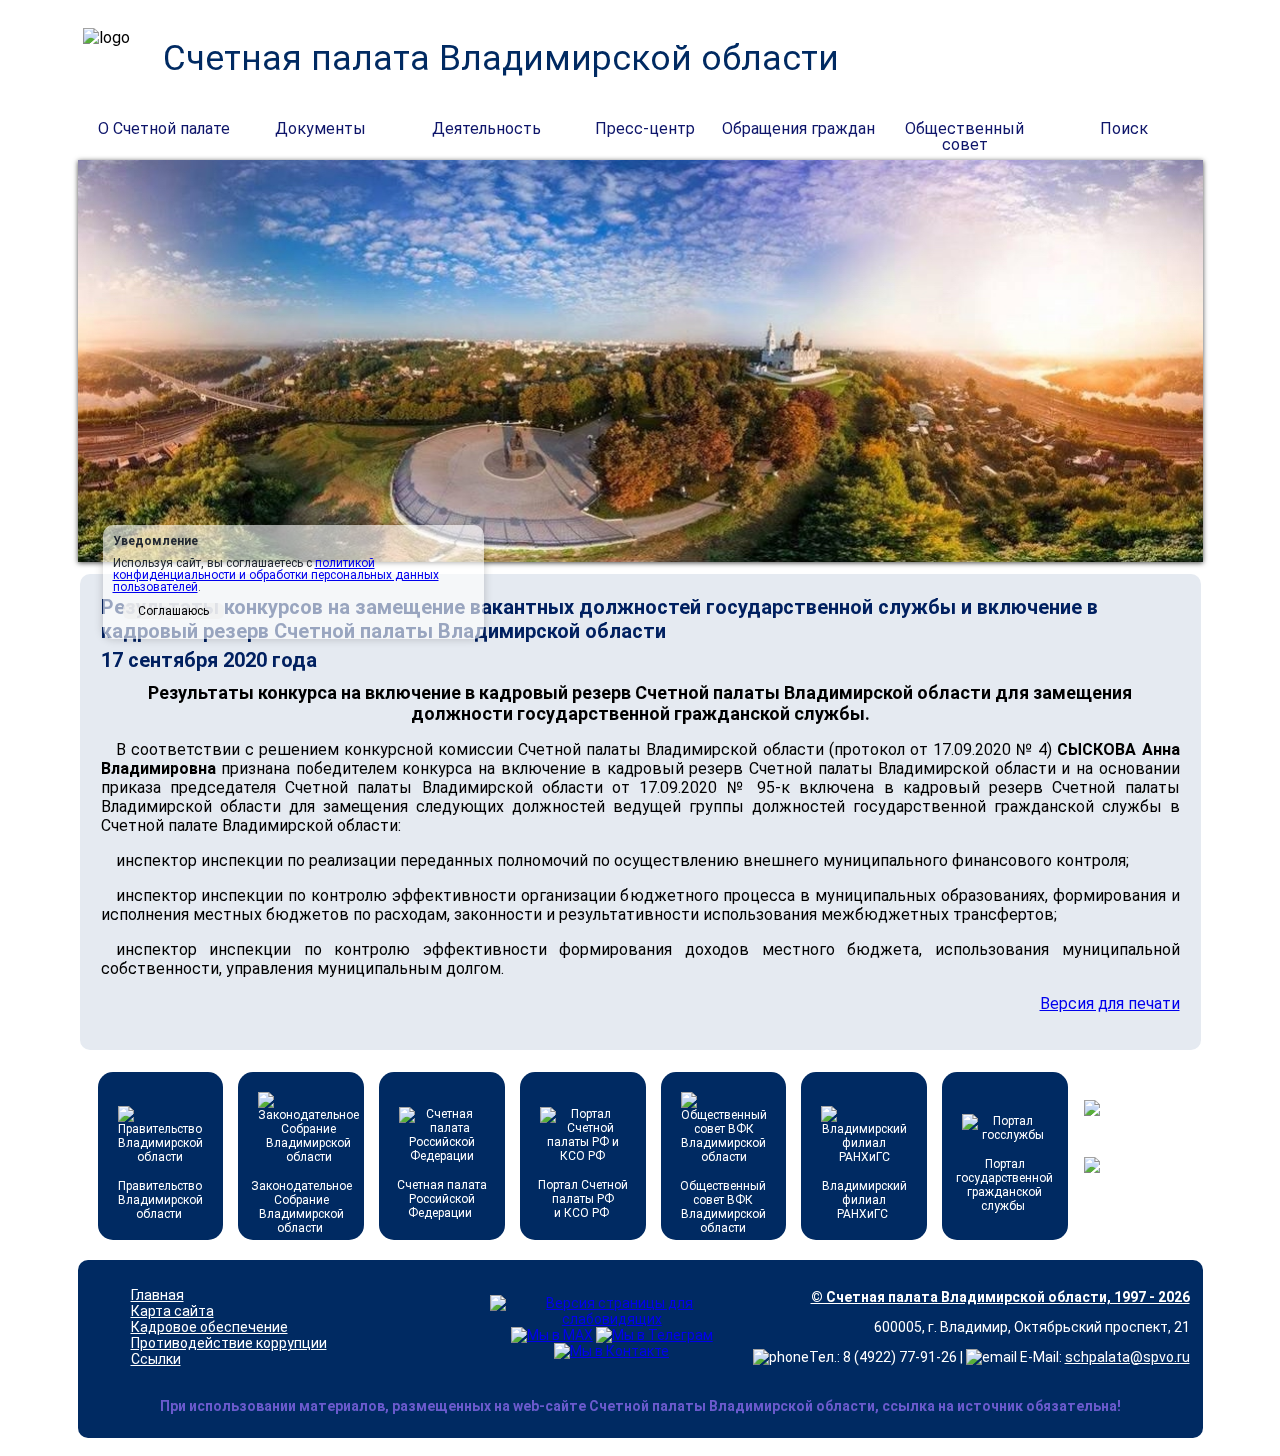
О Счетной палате (164, 128)
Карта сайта (172, 1311)
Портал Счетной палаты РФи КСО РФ (583, 1199)
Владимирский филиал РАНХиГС (864, 1200)
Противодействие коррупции (229, 1343)
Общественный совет (964, 130)
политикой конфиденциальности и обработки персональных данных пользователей (276, 575)
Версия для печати (1110, 1003)
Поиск (1124, 128)
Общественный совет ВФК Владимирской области (723, 1207)
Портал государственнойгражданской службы (1004, 1185)
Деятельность (486, 128)
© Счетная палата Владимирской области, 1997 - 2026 (1000, 1297)
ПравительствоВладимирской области (160, 1200)
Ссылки (156, 1359)
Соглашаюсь (173, 611)
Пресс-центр (645, 128)
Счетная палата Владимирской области (501, 58)
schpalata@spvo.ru (1127, 1357)
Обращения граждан (798, 128)
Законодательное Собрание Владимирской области (301, 1207)
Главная (157, 1295)
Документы (320, 128)
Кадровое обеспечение (209, 1327)
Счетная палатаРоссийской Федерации (442, 1199)
